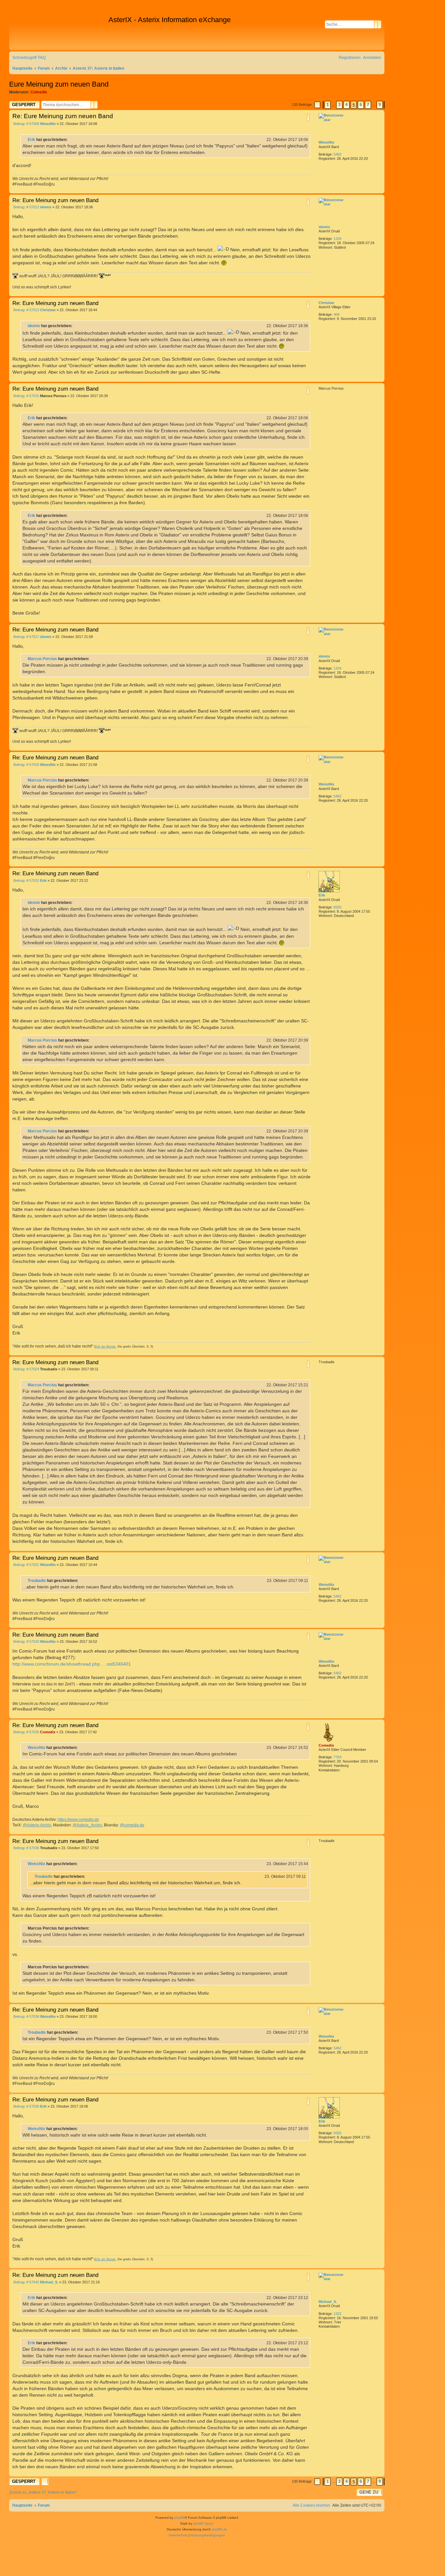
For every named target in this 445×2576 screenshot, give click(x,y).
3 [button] (339, 105)
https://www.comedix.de (78, 1820)
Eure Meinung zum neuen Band (59, 84)
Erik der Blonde (105, 1347)
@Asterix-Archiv (37, 1825)
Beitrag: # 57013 (26, 310)
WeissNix (326, 142)
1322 (337, 2314)
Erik (31, 140)
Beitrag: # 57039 (26, 2106)
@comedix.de (132, 1825)
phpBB (179, 2518)
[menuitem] (42, 58)
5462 (337, 154)
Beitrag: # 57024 (26, 1369)
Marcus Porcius (42, 659)
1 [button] (328, 105)
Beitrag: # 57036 (26, 1848)
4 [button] (346, 105)
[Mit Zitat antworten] (308, 117)
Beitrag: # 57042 (26, 2282)
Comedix (39, 92)
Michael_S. (328, 2302)
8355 (337, 907)
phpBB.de (219, 2529)
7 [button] (368, 105)
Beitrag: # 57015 (26, 396)
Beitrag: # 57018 (26, 765)
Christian (326, 303)
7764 (337, 1757)
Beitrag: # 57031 (26, 1565)
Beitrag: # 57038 (26, 2017)
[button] (317, 105)
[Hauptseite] (60, 30)
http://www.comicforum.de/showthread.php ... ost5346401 (72, 1664)
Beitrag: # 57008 (26, 124)
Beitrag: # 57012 (26, 207)
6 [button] (361, 105)
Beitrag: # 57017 (26, 637)
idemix (324, 227)
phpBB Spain (203, 2523)
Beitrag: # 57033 (26, 1642)
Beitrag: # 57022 (26, 881)
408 (337, 314)
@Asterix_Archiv (87, 1825)
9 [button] (380, 105)
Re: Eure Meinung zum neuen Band (63, 116)
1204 (337, 239)
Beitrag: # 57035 (26, 1732)
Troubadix (37, 1581)
